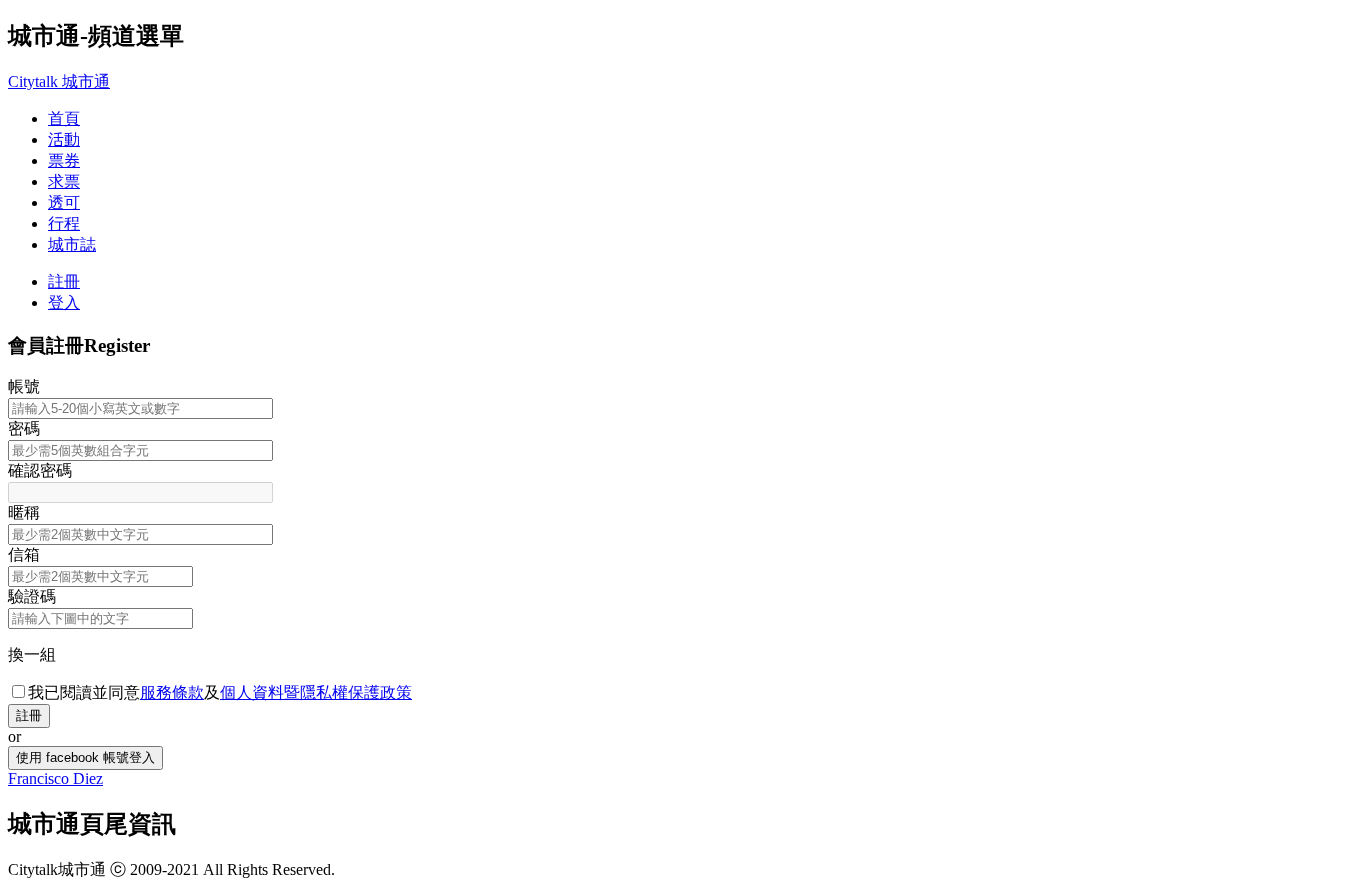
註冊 (64, 281)
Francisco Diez (55, 778)
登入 (64, 302)
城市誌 (72, 244)
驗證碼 (32, 596)
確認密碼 (40, 470)
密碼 (24, 428)
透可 (64, 202)
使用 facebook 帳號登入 (85, 757)
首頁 (64, 118)
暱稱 (24, 512)
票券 (64, 160)
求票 (64, 181)
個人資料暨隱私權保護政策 (316, 692)
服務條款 (172, 692)
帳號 (24, 386)
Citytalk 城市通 (59, 81)
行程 (64, 223)
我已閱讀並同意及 (220, 692)
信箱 (24, 554)
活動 (64, 139)
